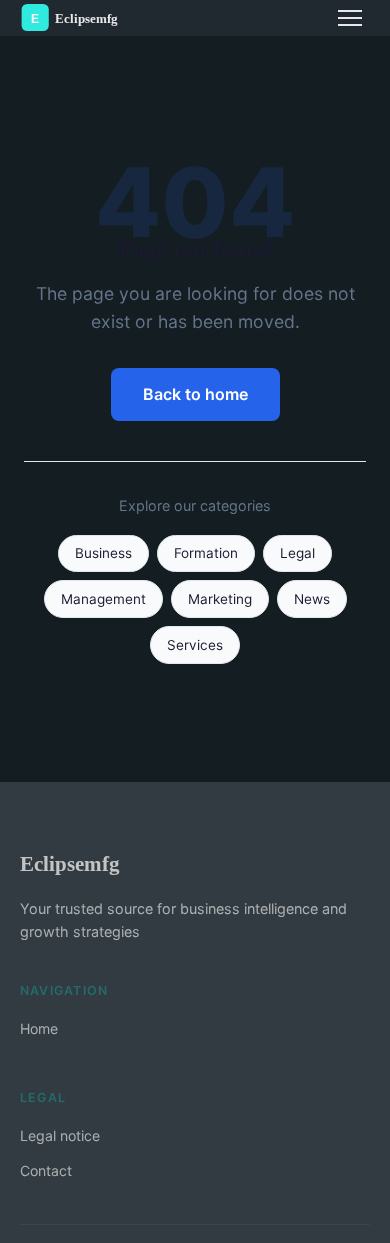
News (312, 599)
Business (103, 553)
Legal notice (60, 1135)
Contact (46, 1170)
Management (103, 599)
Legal (297, 553)
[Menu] (350, 18)
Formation (206, 553)
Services (195, 645)
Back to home (195, 394)
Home (39, 1028)
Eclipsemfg (70, 863)
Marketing (220, 599)
